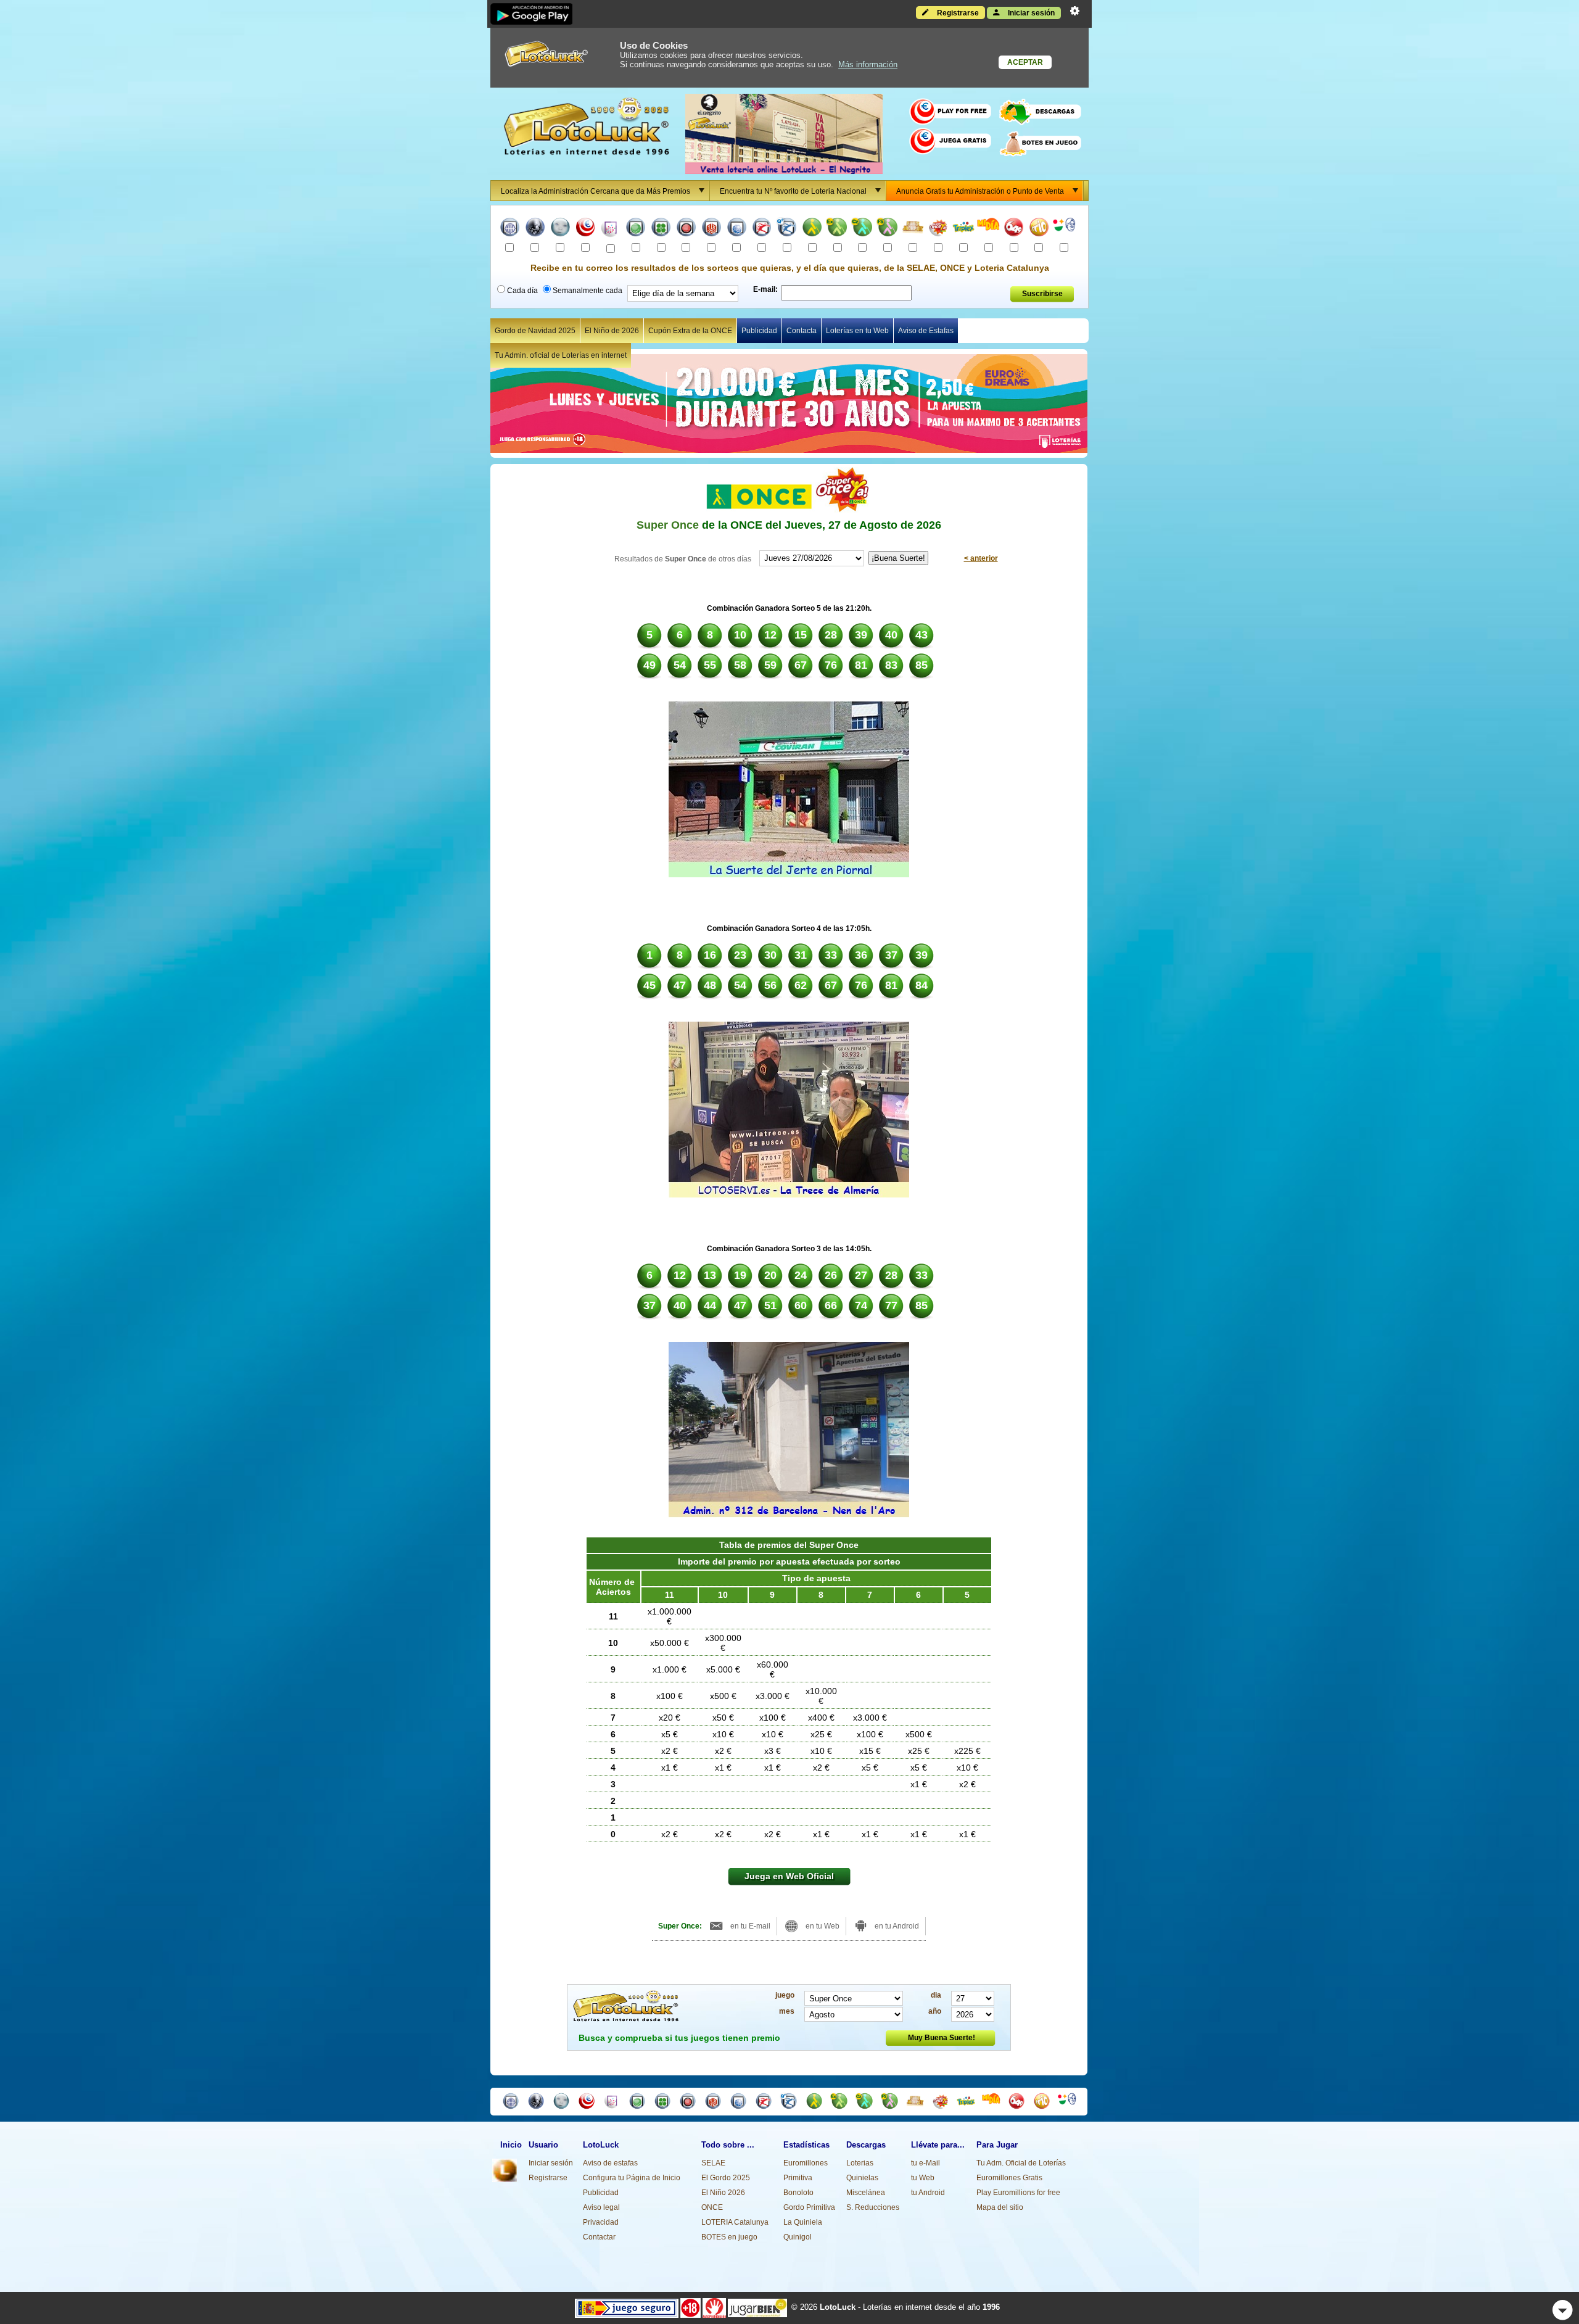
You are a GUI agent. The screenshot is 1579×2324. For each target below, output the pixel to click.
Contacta (802, 331)
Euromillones (806, 2163)
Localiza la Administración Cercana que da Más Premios (596, 191)
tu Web (923, 2178)
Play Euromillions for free (1018, 2193)
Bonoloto (798, 2193)
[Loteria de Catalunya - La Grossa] (1064, 229)
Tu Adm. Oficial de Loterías (1021, 2163)
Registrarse (957, 13)
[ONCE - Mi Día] (988, 229)
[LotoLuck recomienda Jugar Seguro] (627, 2307)
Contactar (599, 2237)
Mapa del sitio (1000, 2207)
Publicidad (759, 331)
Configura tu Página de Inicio (632, 2178)
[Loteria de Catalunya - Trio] (1039, 229)
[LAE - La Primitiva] (636, 229)
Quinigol (798, 2237)
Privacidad (601, 2222)
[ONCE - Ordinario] (812, 229)
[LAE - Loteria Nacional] (510, 229)
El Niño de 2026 (612, 331)
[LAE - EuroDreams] (610, 229)
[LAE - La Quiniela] (711, 229)
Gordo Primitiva (809, 2207)
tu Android (928, 2193)
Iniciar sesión (1030, 13)
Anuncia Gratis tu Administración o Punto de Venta (980, 191)
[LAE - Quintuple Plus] (787, 229)
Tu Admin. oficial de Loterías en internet (561, 355)
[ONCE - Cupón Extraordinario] (837, 229)
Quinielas (862, 2178)
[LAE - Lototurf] (762, 229)
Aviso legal (601, 2207)
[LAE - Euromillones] (586, 229)
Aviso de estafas (610, 2163)
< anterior (981, 558)
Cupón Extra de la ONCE (690, 331)
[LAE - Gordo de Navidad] (535, 229)
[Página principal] (505, 2180)
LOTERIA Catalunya (735, 2222)
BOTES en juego (729, 2237)
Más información (868, 64)
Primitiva (798, 2178)
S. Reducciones (873, 2207)
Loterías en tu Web (857, 331)
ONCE (712, 2207)
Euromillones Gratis (1009, 2178)
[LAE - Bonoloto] (661, 229)
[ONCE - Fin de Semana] (888, 229)
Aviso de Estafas (926, 331)
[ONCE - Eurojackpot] (913, 229)
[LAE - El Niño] (560, 229)
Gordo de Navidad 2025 (535, 331)
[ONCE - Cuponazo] (863, 229)
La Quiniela (803, 2222)
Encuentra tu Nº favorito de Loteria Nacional (793, 191)
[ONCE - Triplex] (963, 229)
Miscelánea (866, 2193)
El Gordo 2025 (726, 2178)
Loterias (860, 2163)
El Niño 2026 (723, 2193)
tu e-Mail (926, 2163)
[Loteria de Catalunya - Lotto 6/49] (1014, 229)
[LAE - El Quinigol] (737, 229)
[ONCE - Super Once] (938, 229)
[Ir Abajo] (1563, 2310)
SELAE (713, 2163)
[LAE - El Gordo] (686, 229)
